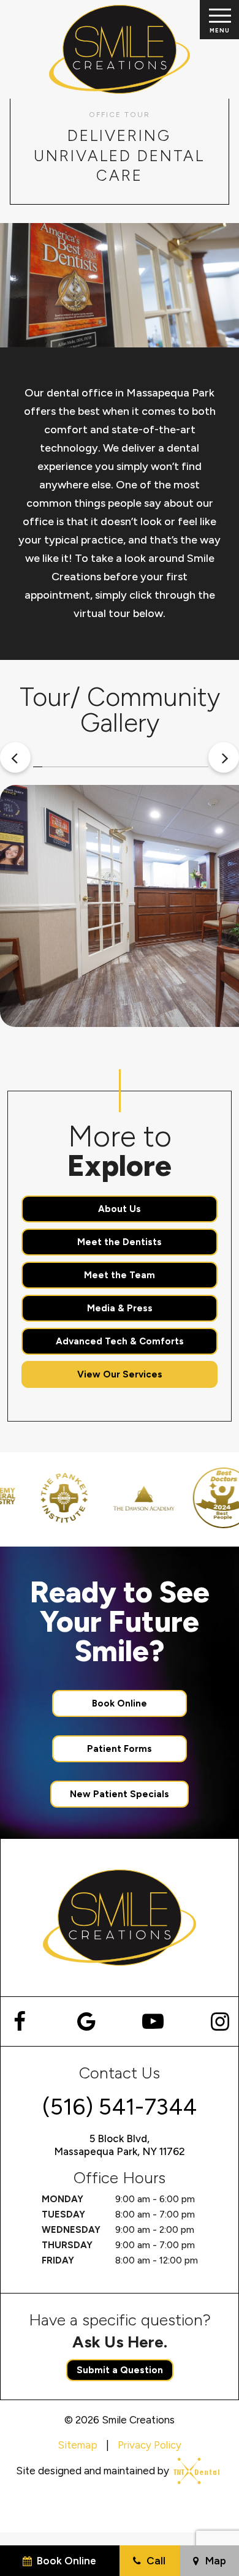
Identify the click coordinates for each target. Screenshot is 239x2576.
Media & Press (120, 1308)
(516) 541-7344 (120, 2107)
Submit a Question (120, 2370)
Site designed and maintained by (94, 2471)
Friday (58, 2260)
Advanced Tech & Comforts (120, 1341)
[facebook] (19, 2021)
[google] (86, 2021)
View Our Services (120, 1374)
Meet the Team (120, 1275)
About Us (120, 1209)
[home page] (120, 49)
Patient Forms (120, 1749)
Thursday (67, 2245)
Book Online (120, 1703)
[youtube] (153, 2021)
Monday (63, 2199)
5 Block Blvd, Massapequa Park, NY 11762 (120, 2145)
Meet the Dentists (120, 1242)
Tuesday (63, 2214)
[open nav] (219, 20)
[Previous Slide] (15, 757)
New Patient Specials (120, 1794)
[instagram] (220, 2021)
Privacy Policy (150, 2445)
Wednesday (71, 2230)
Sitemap (78, 2445)
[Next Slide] (224, 757)
